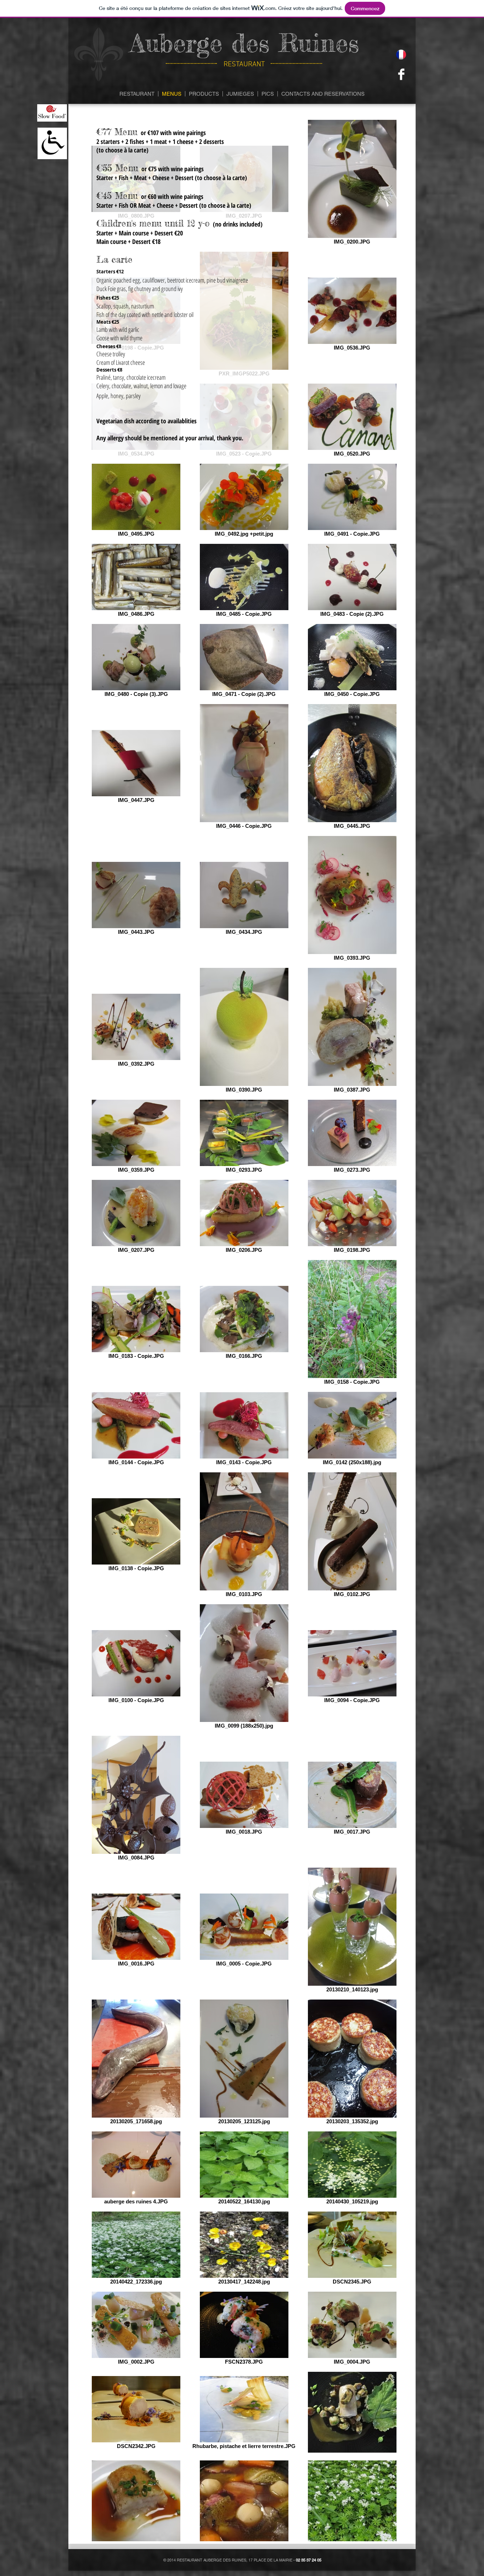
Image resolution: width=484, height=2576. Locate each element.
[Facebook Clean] (401, 74)
